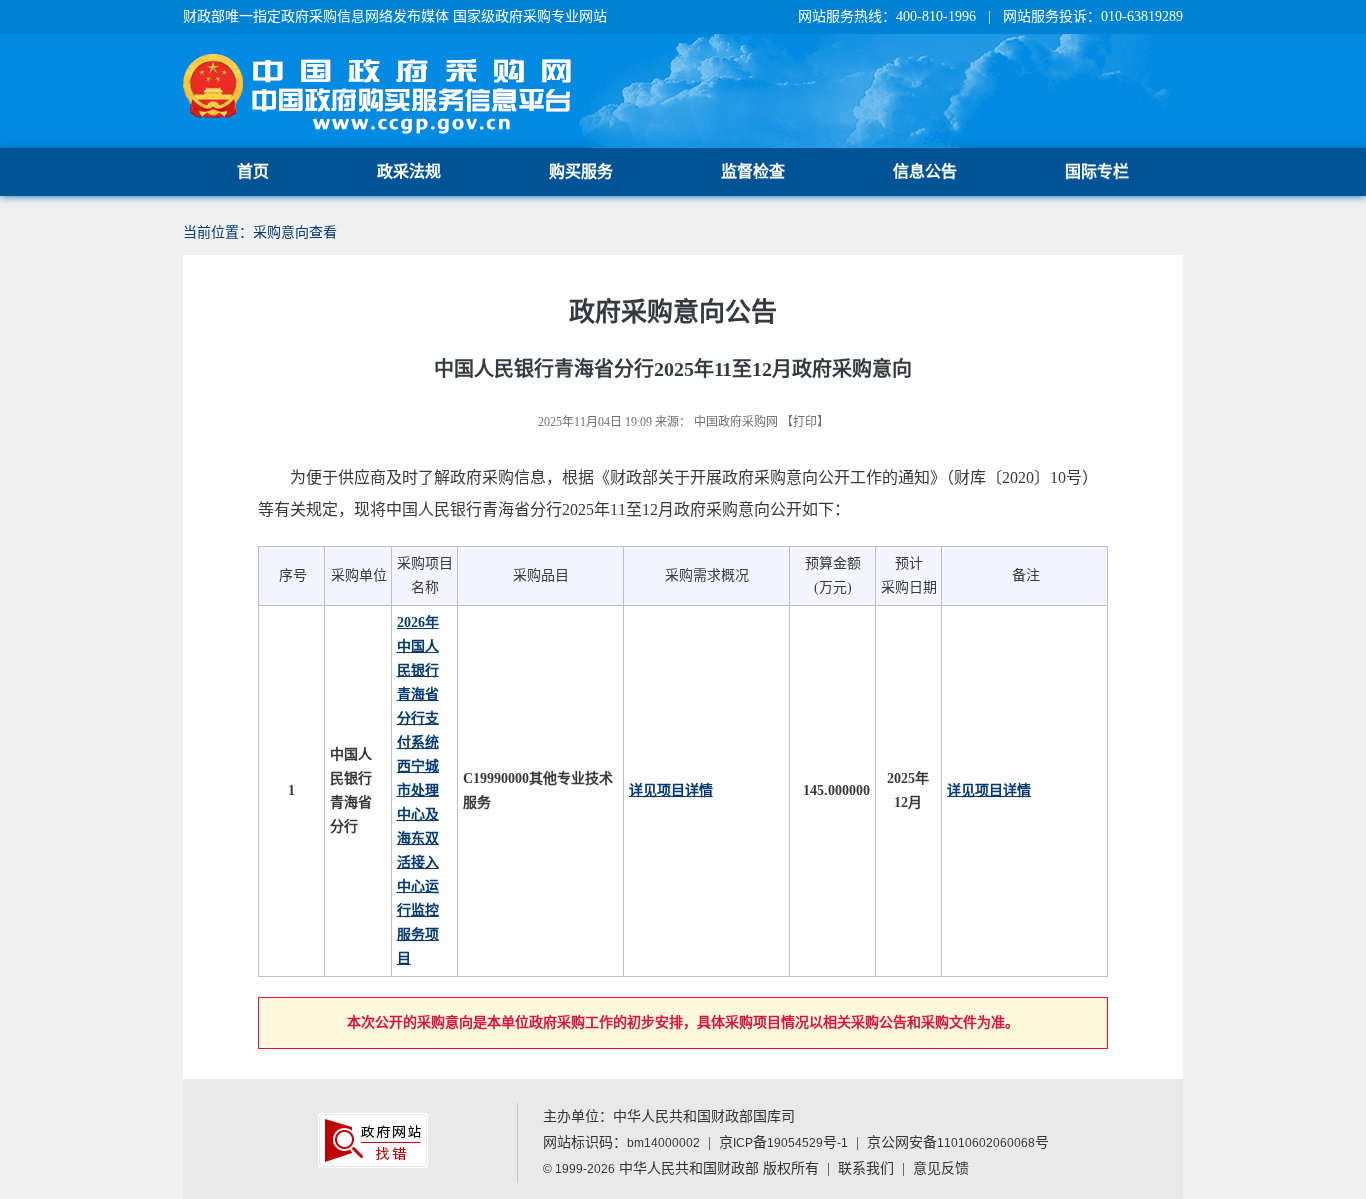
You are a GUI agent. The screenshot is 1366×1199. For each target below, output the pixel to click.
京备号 (783, 1142)
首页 (253, 171)
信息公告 (925, 171)
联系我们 (866, 1168)
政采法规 (409, 171)
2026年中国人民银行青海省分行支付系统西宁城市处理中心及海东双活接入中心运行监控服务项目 (418, 790)
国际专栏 (1097, 171)
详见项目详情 (671, 790)
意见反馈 (941, 1168)
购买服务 (581, 171)
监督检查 (753, 171)
